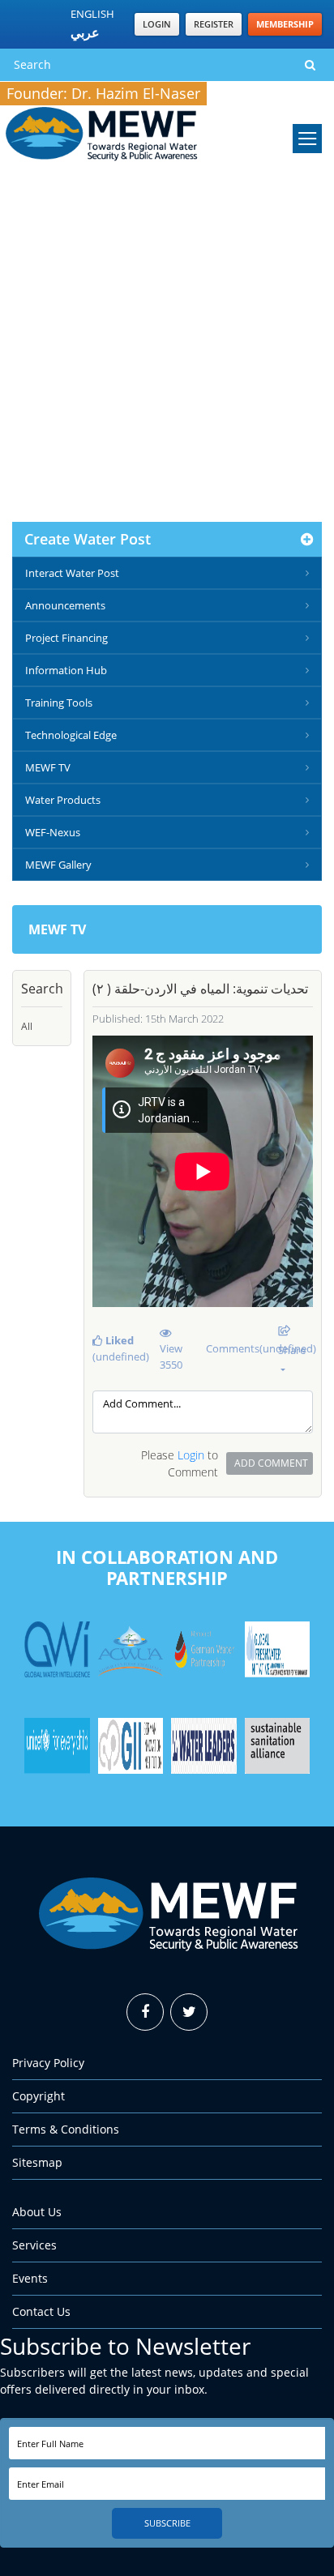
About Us (37, 2212)
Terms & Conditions (66, 2129)
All (27, 1026)
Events (30, 2278)
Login (157, 24)
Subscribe (167, 2523)
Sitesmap (37, 2162)
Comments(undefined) (236, 1348)
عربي (85, 32)
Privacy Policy (48, 2063)
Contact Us (41, 2311)
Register (214, 24)
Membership (285, 24)
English (92, 14)
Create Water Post (88, 539)
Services (34, 2245)
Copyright (39, 2096)
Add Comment (271, 1463)
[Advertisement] (167, 347)
